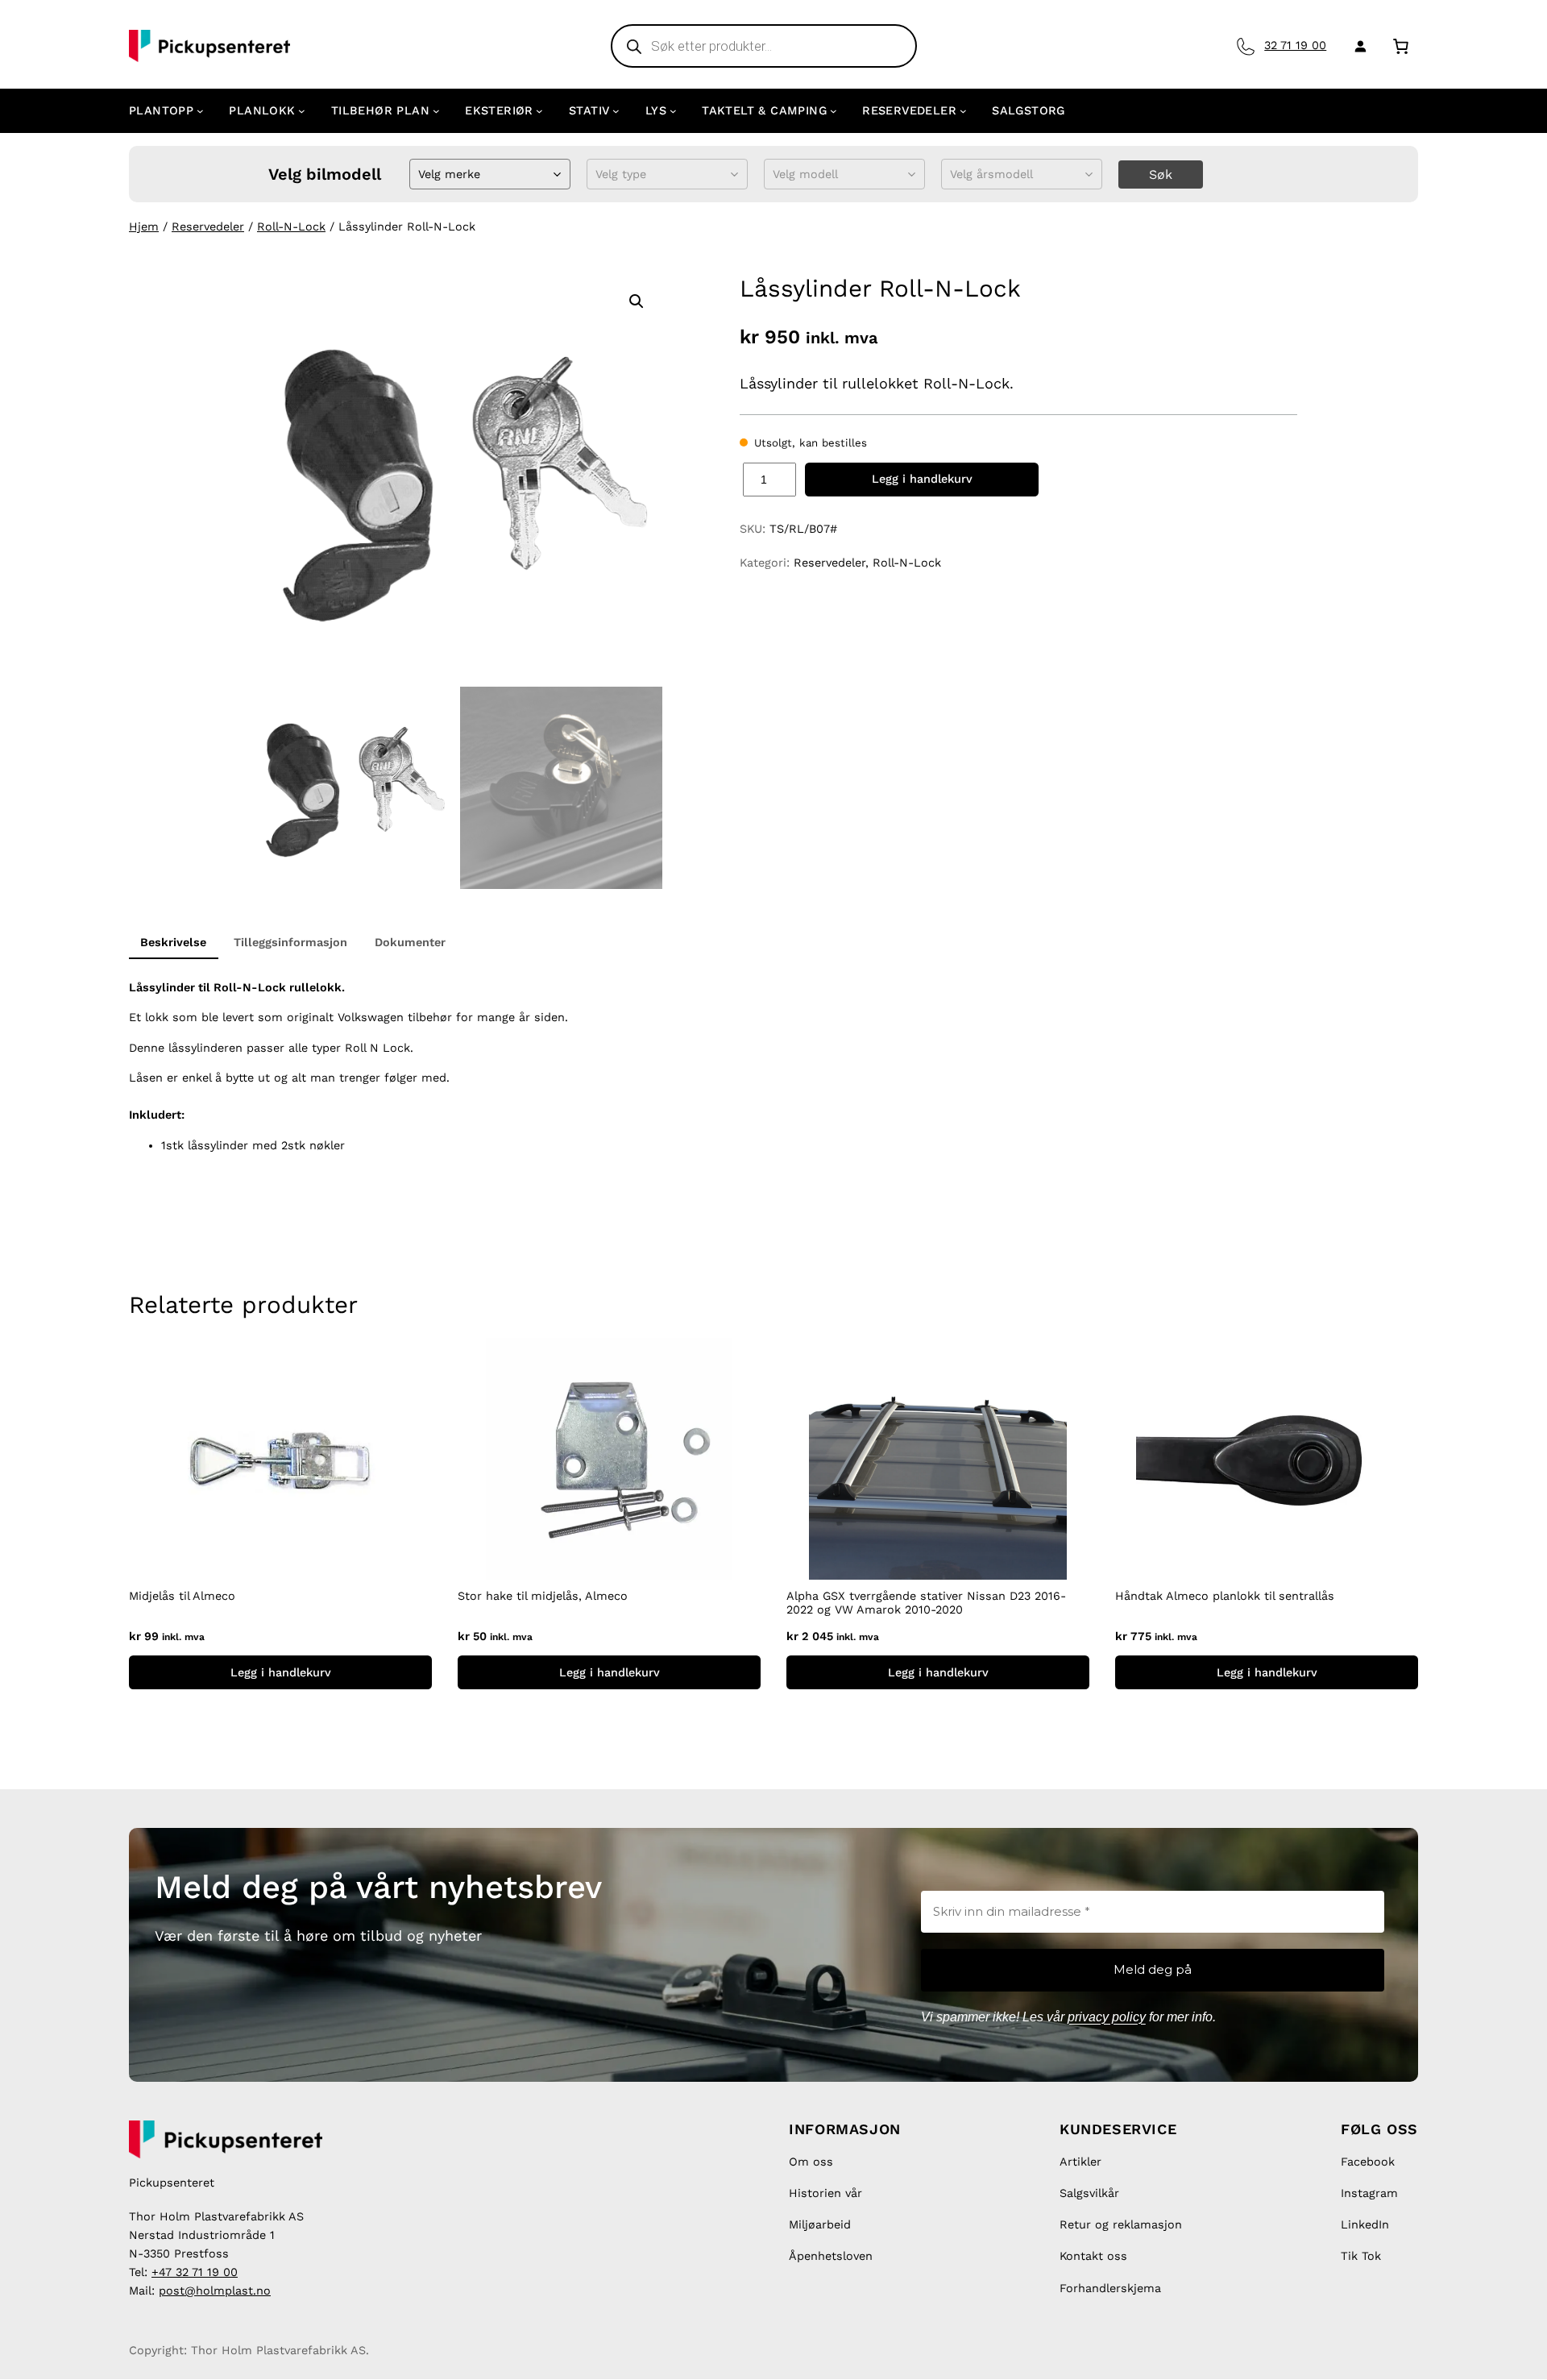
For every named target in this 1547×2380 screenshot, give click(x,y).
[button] (637, 301)
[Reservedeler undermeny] (963, 111)
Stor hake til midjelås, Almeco (543, 1596)
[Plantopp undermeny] (200, 111)
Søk (1161, 174)
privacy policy (1107, 2017)
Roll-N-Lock (291, 226)
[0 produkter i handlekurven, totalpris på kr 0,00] (1401, 46)
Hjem (144, 226)
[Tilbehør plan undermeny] (436, 111)
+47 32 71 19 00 (195, 2272)
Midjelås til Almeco (182, 1596)
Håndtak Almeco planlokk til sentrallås (1225, 1596)
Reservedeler (208, 226)
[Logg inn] (1357, 46)
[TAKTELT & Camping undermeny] (834, 111)
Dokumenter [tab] (410, 942)
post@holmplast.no (215, 2291)
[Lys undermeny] (673, 111)
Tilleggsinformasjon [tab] (290, 942)
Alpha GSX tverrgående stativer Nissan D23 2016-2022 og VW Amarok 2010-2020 (926, 1603)
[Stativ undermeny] (616, 111)
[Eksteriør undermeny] (539, 111)
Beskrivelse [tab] (173, 942)
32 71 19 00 (1295, 45)
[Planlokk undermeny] (302, 111)
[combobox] (420, 174)
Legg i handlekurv (922, 479)
